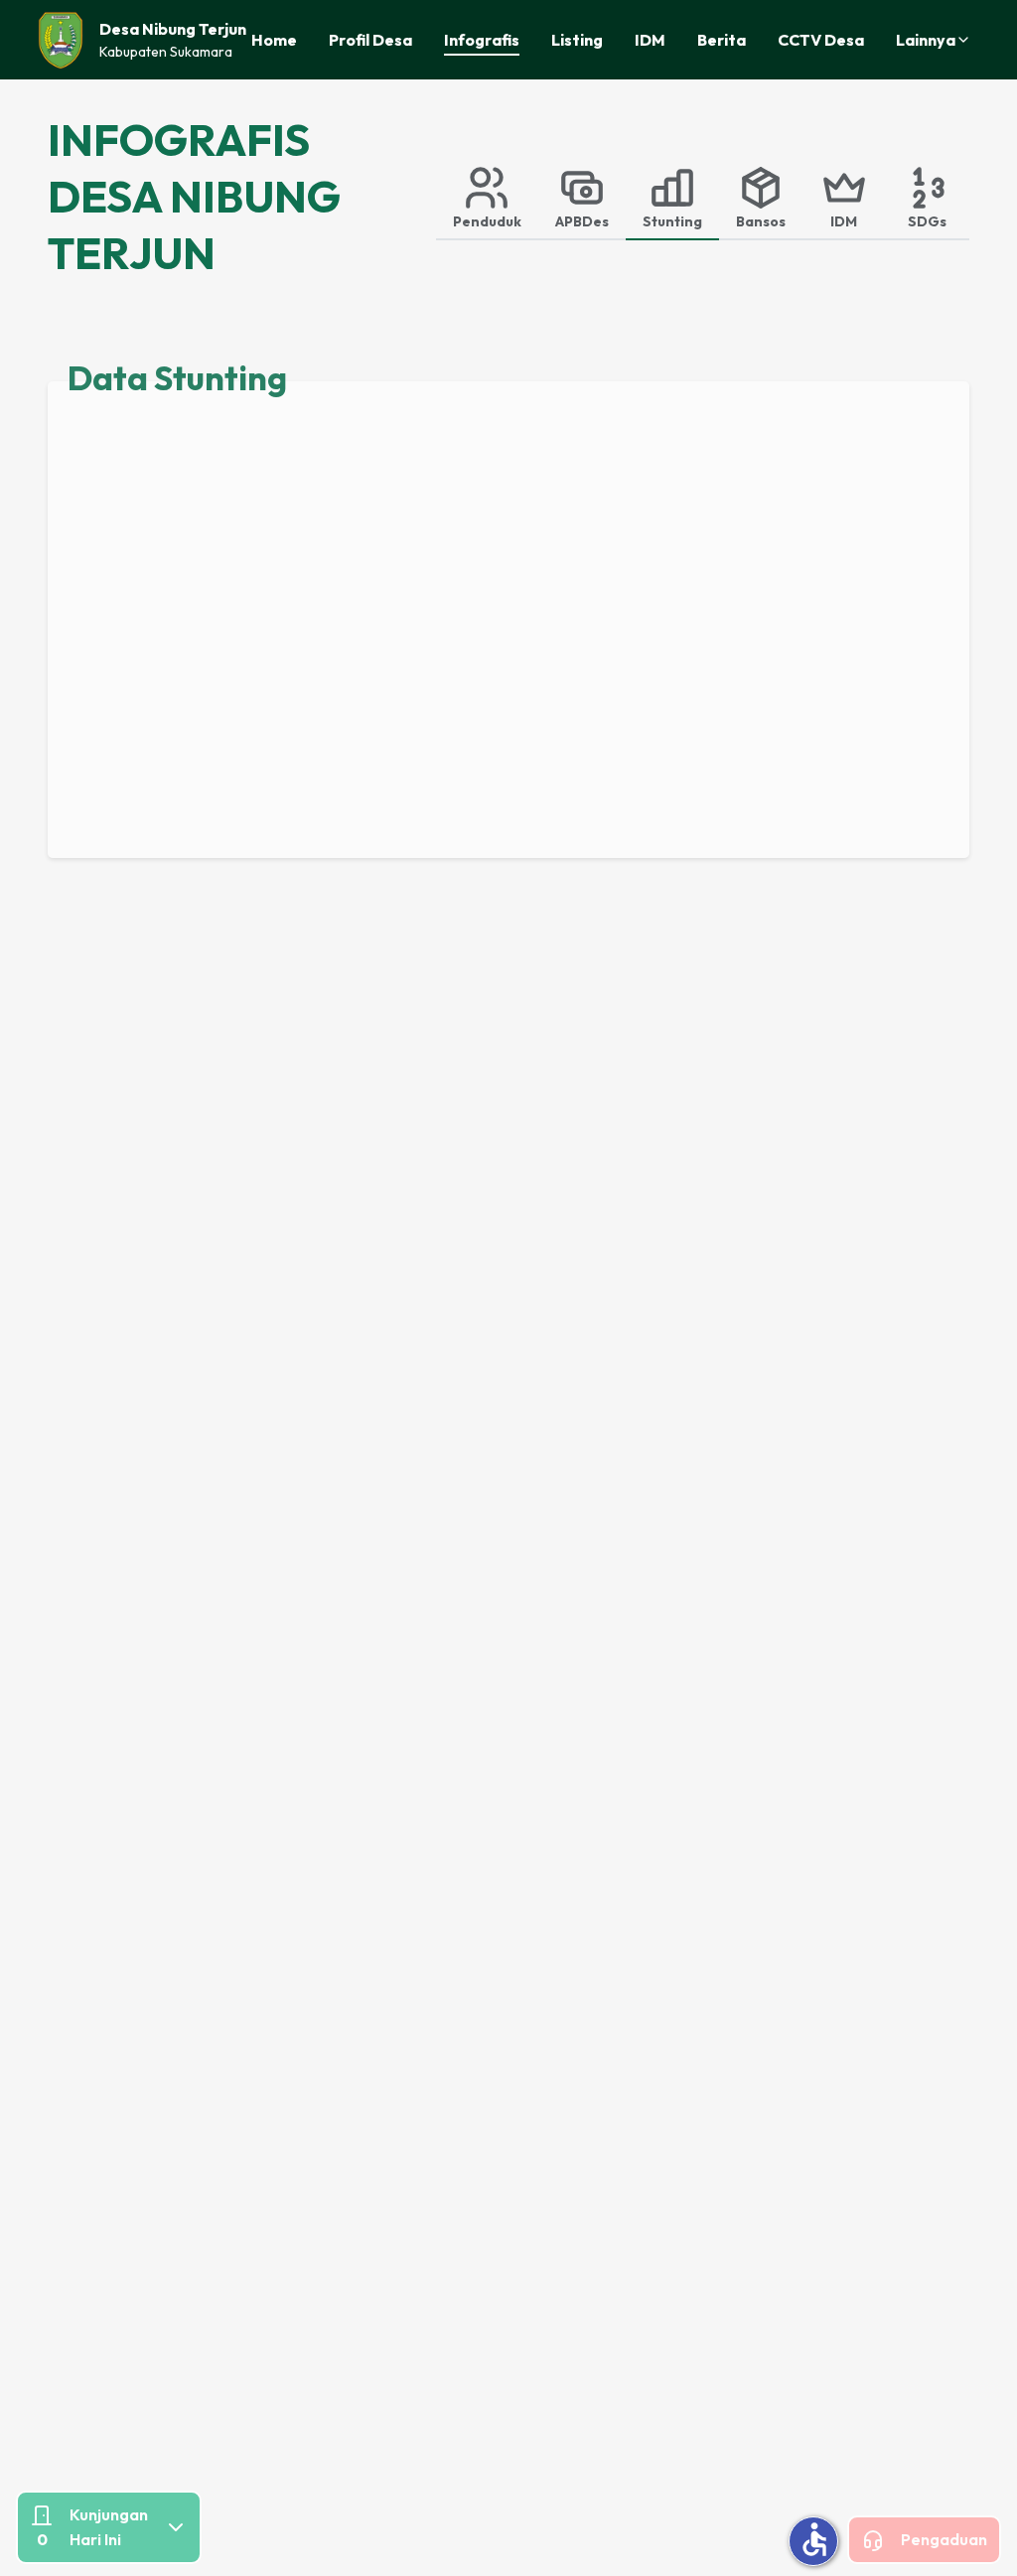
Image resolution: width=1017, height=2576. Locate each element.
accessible (814, 2539)
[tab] (487, 197)
